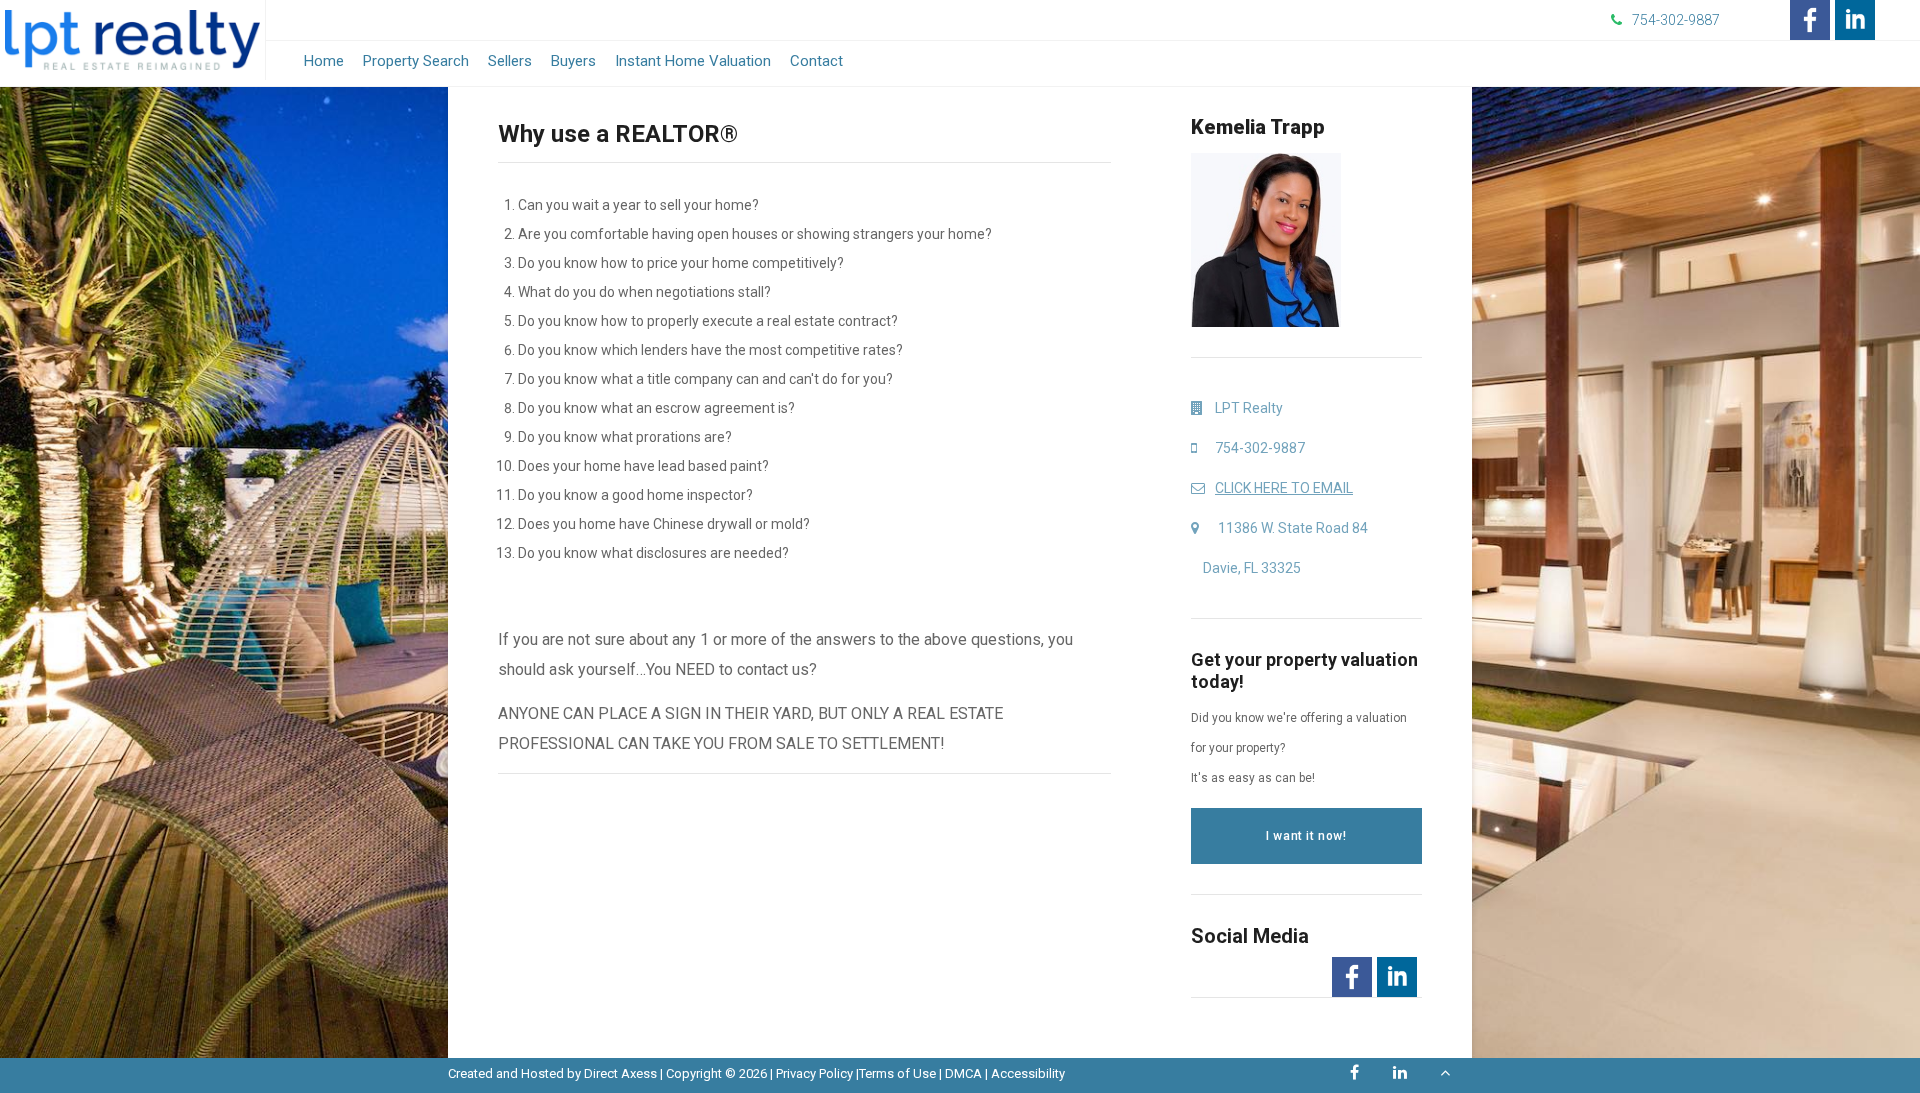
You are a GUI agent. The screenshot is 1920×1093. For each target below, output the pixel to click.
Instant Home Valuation (693, 61)
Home (324, 61)
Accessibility (1028, 1073)
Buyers (573, 61)
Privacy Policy (814, 1073)
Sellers (510, 61)
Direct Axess (620, 1073)
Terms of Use (897, 1073)
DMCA (963, 1073)
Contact (816, 61)
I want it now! (1306, 836)
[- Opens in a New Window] (1810, 20)
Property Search (416, 61)
